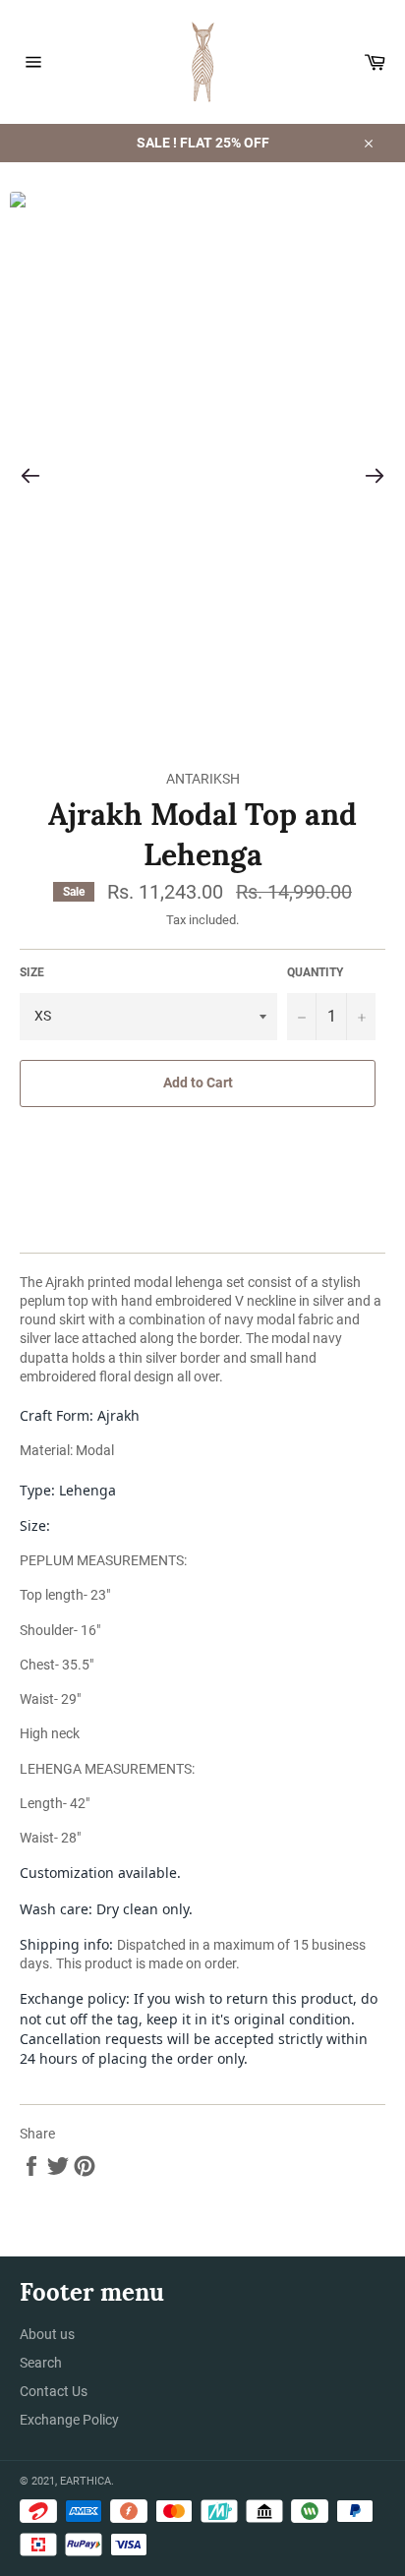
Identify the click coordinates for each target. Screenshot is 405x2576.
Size (32, 972)
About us (47, 2334)
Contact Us (54, 2391)
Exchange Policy (69, 2420)
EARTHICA (86, 2481)
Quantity (315, 972)
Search (41, 2363)
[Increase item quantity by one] (361, 1017)
